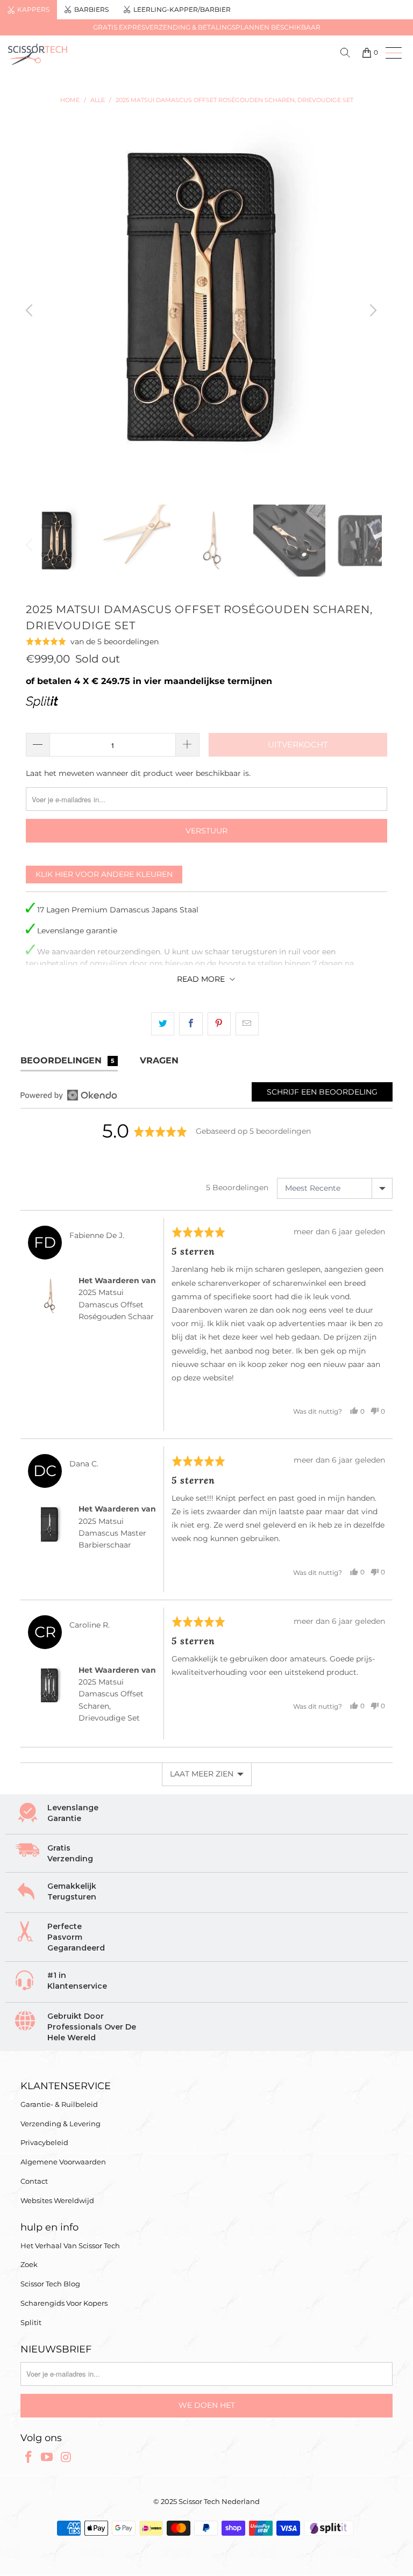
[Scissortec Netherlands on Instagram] (66, 2458)
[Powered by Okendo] (69, 1095)
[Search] (347, 53)
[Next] (372, 310)
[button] (92, 641)
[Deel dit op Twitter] (163, 1024)
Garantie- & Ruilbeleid (59, 2104)
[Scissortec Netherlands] (103, 54)
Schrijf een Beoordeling (322, 1092)
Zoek (29, 2264)
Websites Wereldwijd (57, 2200)
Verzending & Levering (60, 2124)
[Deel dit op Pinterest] (219, 1024)
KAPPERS (33, 9)
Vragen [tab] (159, 1060)
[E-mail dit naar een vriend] (247, 1024)
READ (201, 979)
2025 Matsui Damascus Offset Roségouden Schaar (116, 1304)
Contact (34, 2181)
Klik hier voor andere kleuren (104, 874)
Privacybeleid (44, 2142)
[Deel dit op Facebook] (191, 1024)
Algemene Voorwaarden (63, 2162)
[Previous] (31, 310)
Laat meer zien (202, 1774)
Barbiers (91, 9)
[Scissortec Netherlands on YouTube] (47, 2458)
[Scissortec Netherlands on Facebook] (29, 2458)
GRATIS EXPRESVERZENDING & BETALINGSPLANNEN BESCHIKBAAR (207, 27)
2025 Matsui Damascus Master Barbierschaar (112, 1533)
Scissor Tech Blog (50, 2284)
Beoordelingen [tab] (67, 1060)
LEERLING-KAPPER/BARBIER (182, 9)
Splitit (31, 2322)
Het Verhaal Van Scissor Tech (70, 2246)
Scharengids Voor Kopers (64, 2303)
